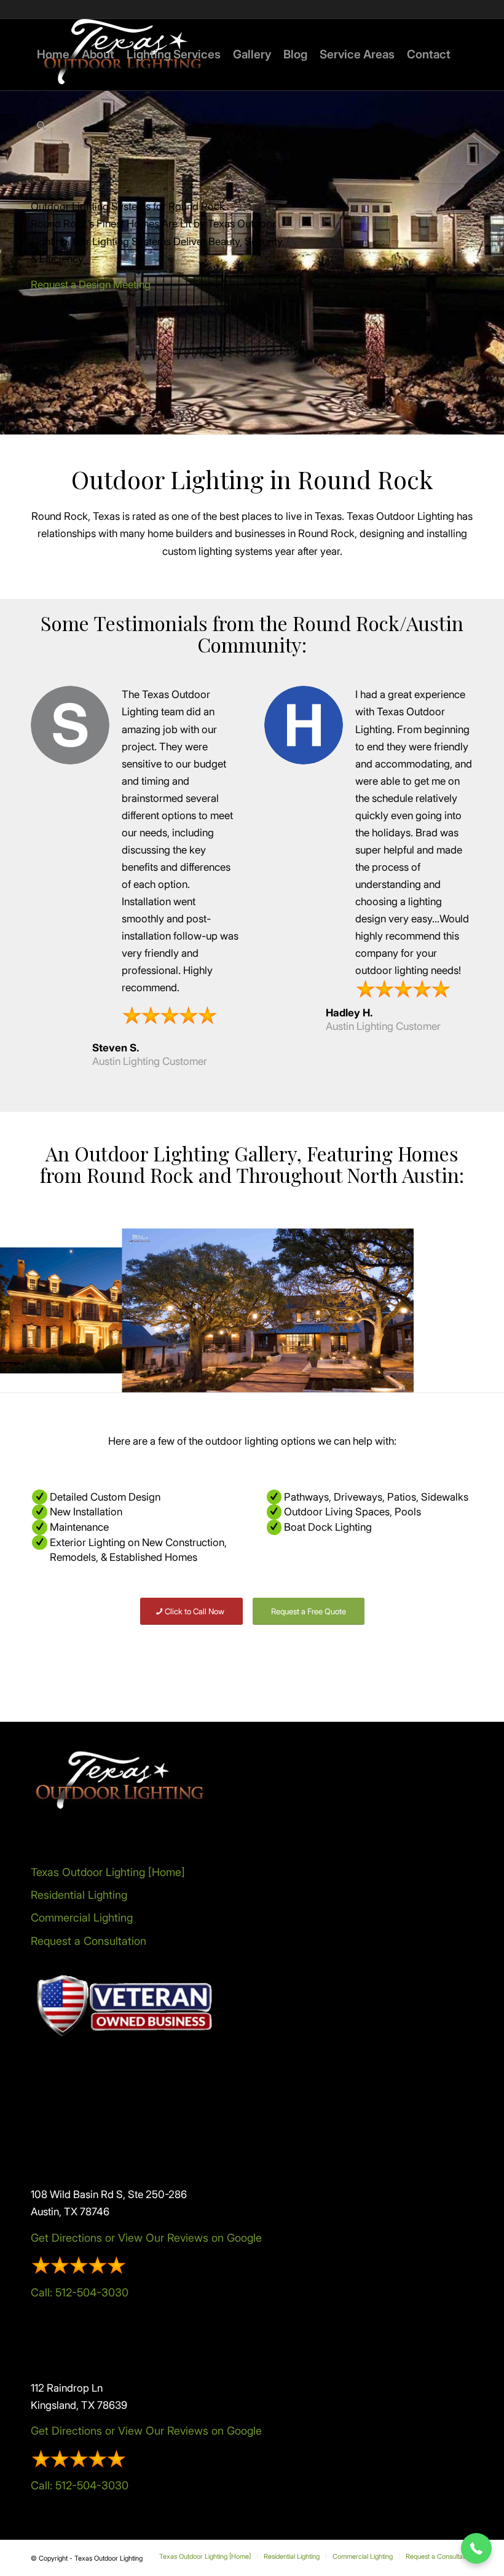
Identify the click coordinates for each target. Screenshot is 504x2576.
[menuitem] (53, 55)
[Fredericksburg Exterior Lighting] (396, 1374)
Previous (28, 1310)
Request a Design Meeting (91, 285)
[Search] (41, 126)
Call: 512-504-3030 (80, 2292)
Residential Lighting (79, 1895)
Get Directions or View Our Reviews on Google (146, 2238)
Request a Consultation (89, 1941)
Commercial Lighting (82, 1918)
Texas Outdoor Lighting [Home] (108, 1872)
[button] (476, 2548)
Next (476, 1310)
